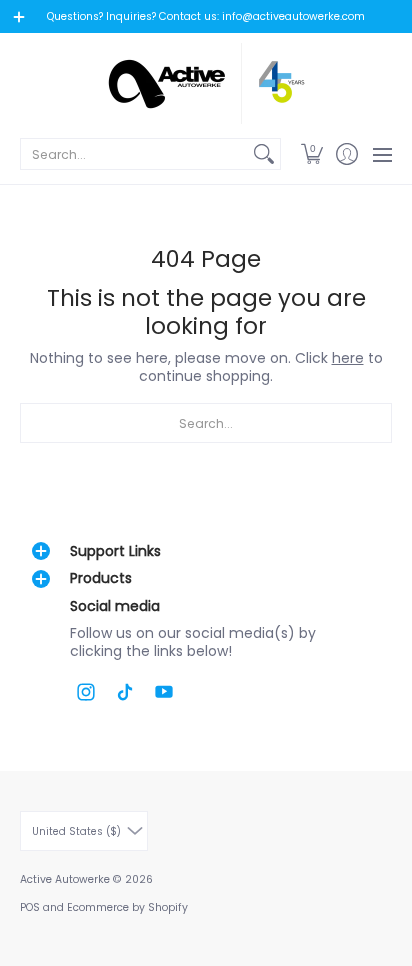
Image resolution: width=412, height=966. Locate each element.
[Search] (264, 154)
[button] (311, 154)
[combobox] (134, 154)
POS (30, 907)
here (348, 358)
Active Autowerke (65, 879)
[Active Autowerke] (206, 83)
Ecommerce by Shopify (127, 907)
